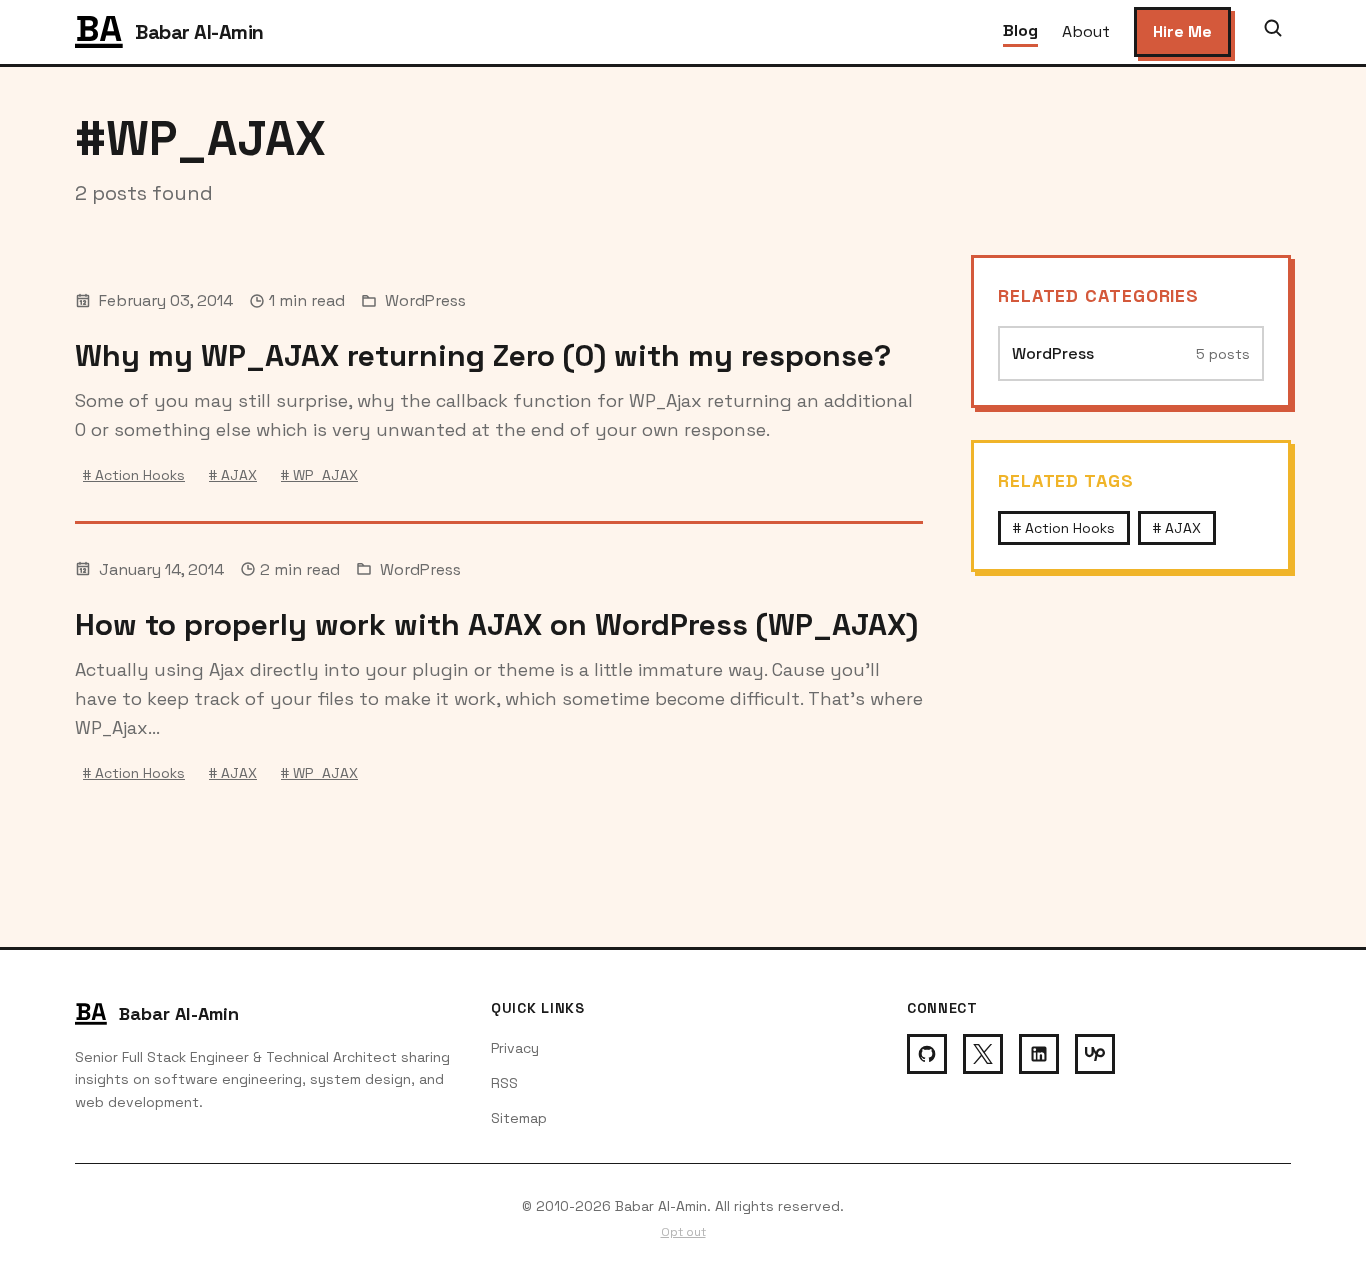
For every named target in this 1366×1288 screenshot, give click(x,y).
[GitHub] (927, 1054)
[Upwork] (1095, 1054)
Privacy (515, 1048)
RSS (504, 1083)
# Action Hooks (134, 475)
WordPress (425, 300)
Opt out (683, 1232)
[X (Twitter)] (983, 1054)
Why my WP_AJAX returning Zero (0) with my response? (483, 355)
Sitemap (519, 1118)
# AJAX (233, 475)
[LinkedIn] (1039, 1054)
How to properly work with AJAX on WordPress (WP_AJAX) (496, 624)
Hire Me (1182, 31)
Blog (1020, 30)
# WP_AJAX (319, 475)
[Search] (1273, 32)
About (1086, 31)
